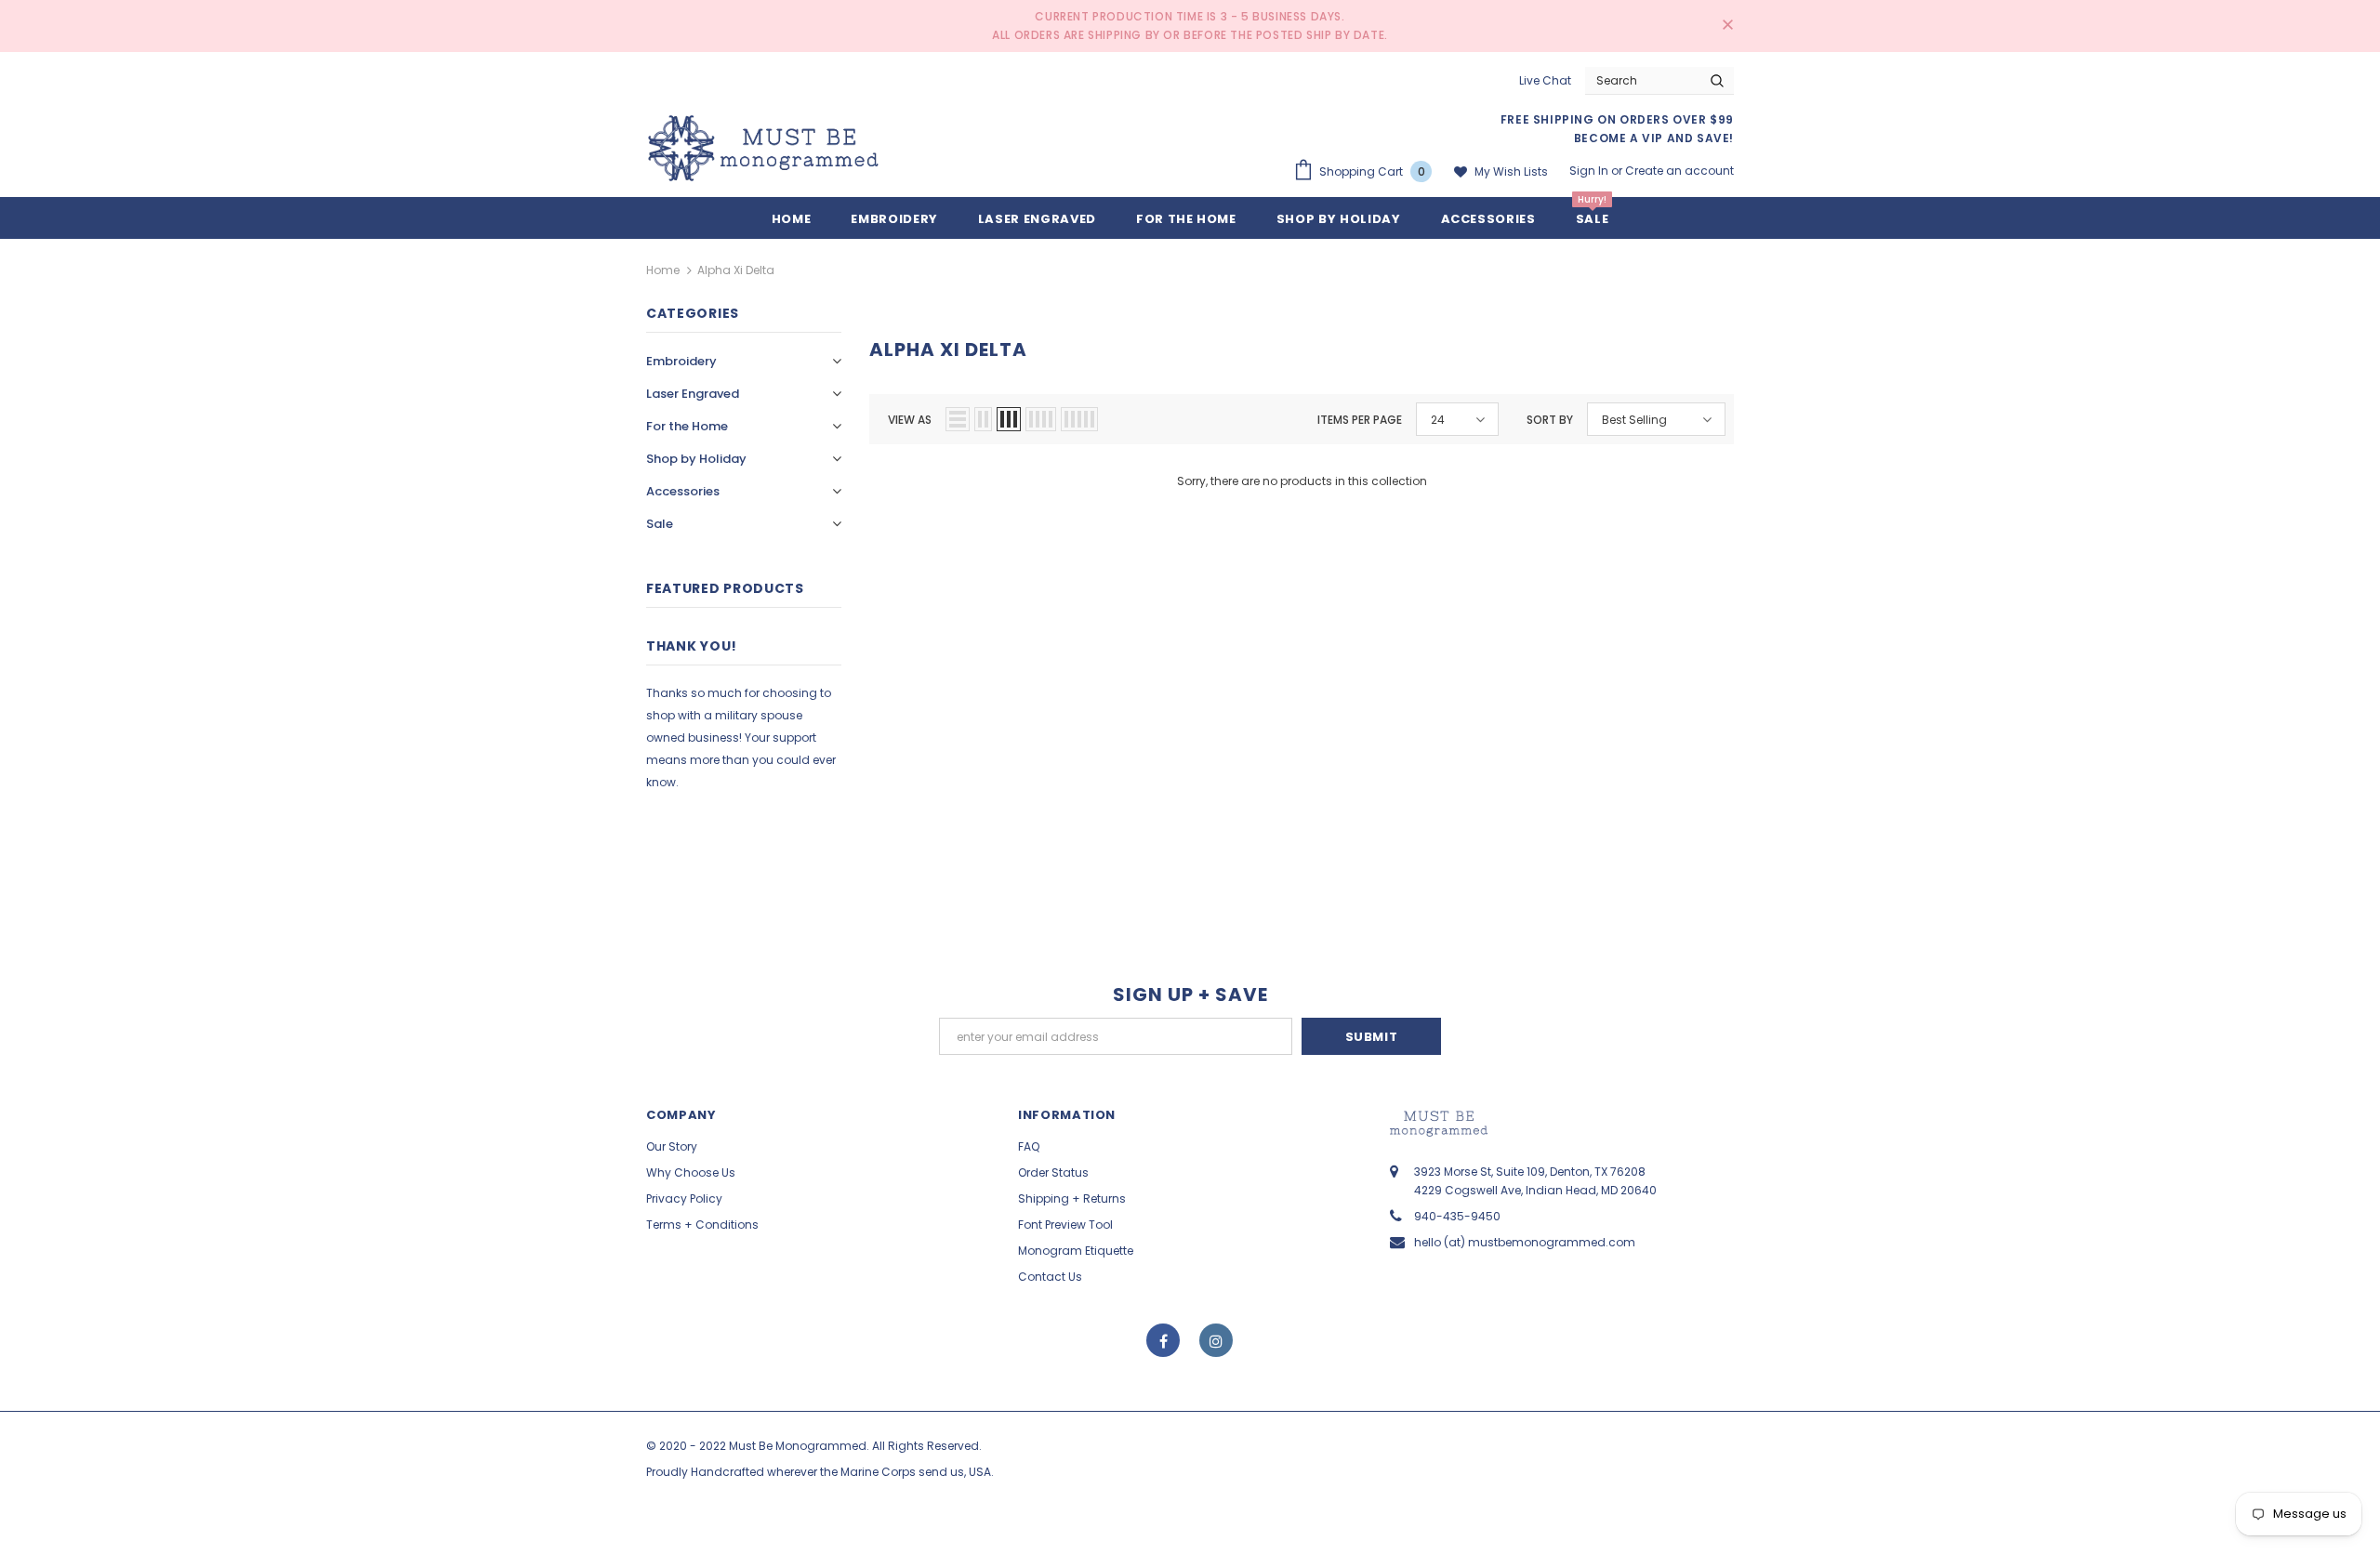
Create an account (1679, 171)
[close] (1727, 26)
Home (663, 270)
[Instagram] (1216, 1340)
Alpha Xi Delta (736, 270)
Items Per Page (1360, 420)
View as (910, 420)
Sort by (1550, 420)
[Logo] (763, 148)
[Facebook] (1163, 1340)
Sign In (1590, 171)
